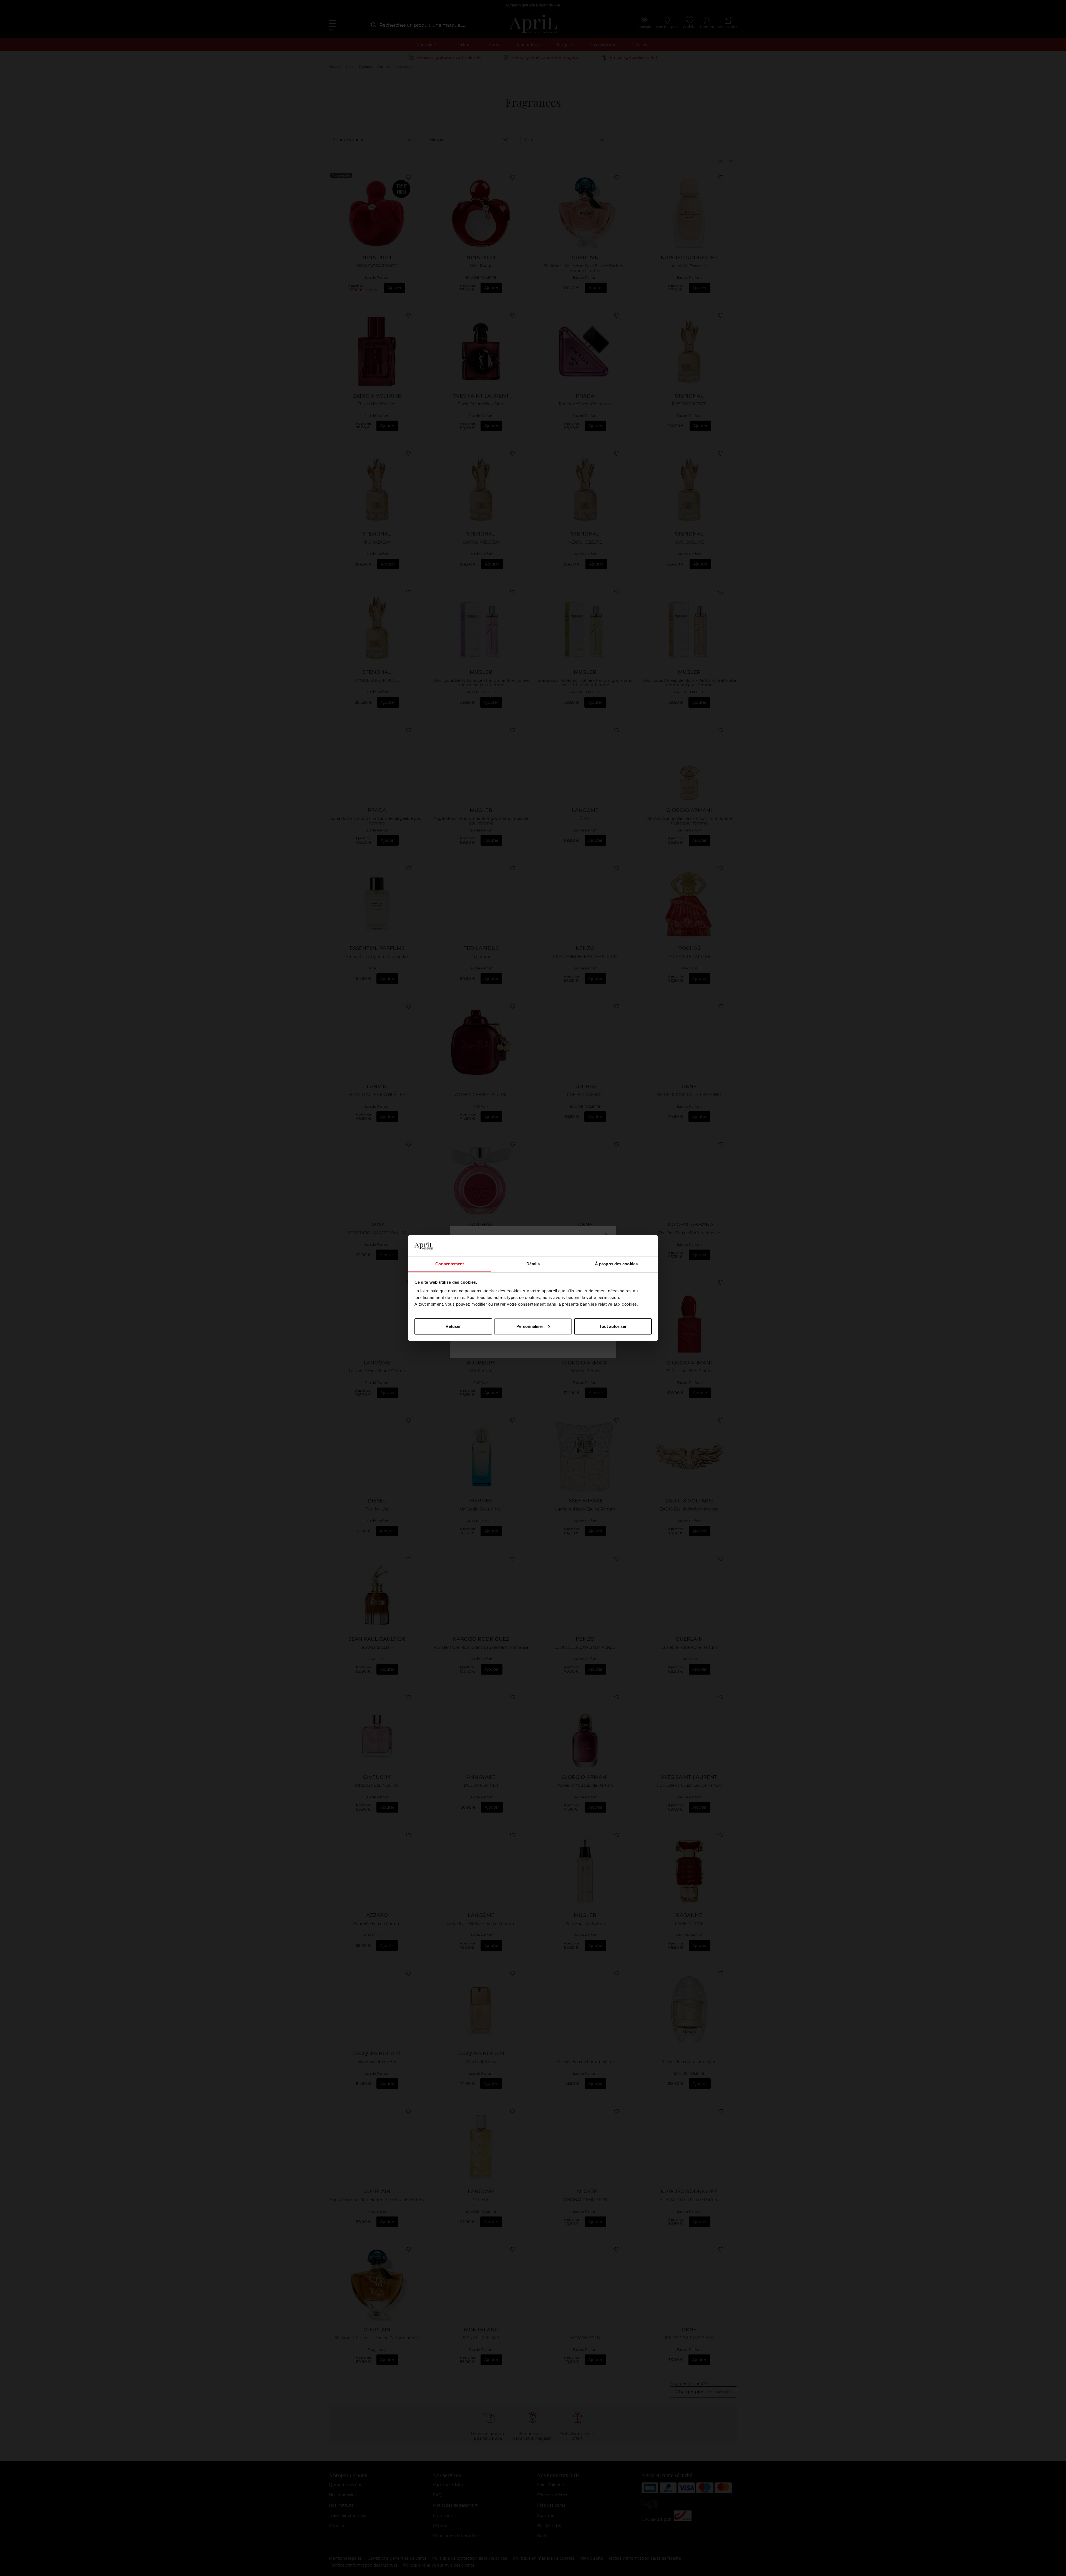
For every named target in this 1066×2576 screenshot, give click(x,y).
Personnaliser (530, 1326)
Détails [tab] (533, 1264)
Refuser (453, 1326)
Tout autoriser (613, 1326)
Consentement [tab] (450, 1264)
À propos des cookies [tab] (616, 1264)
